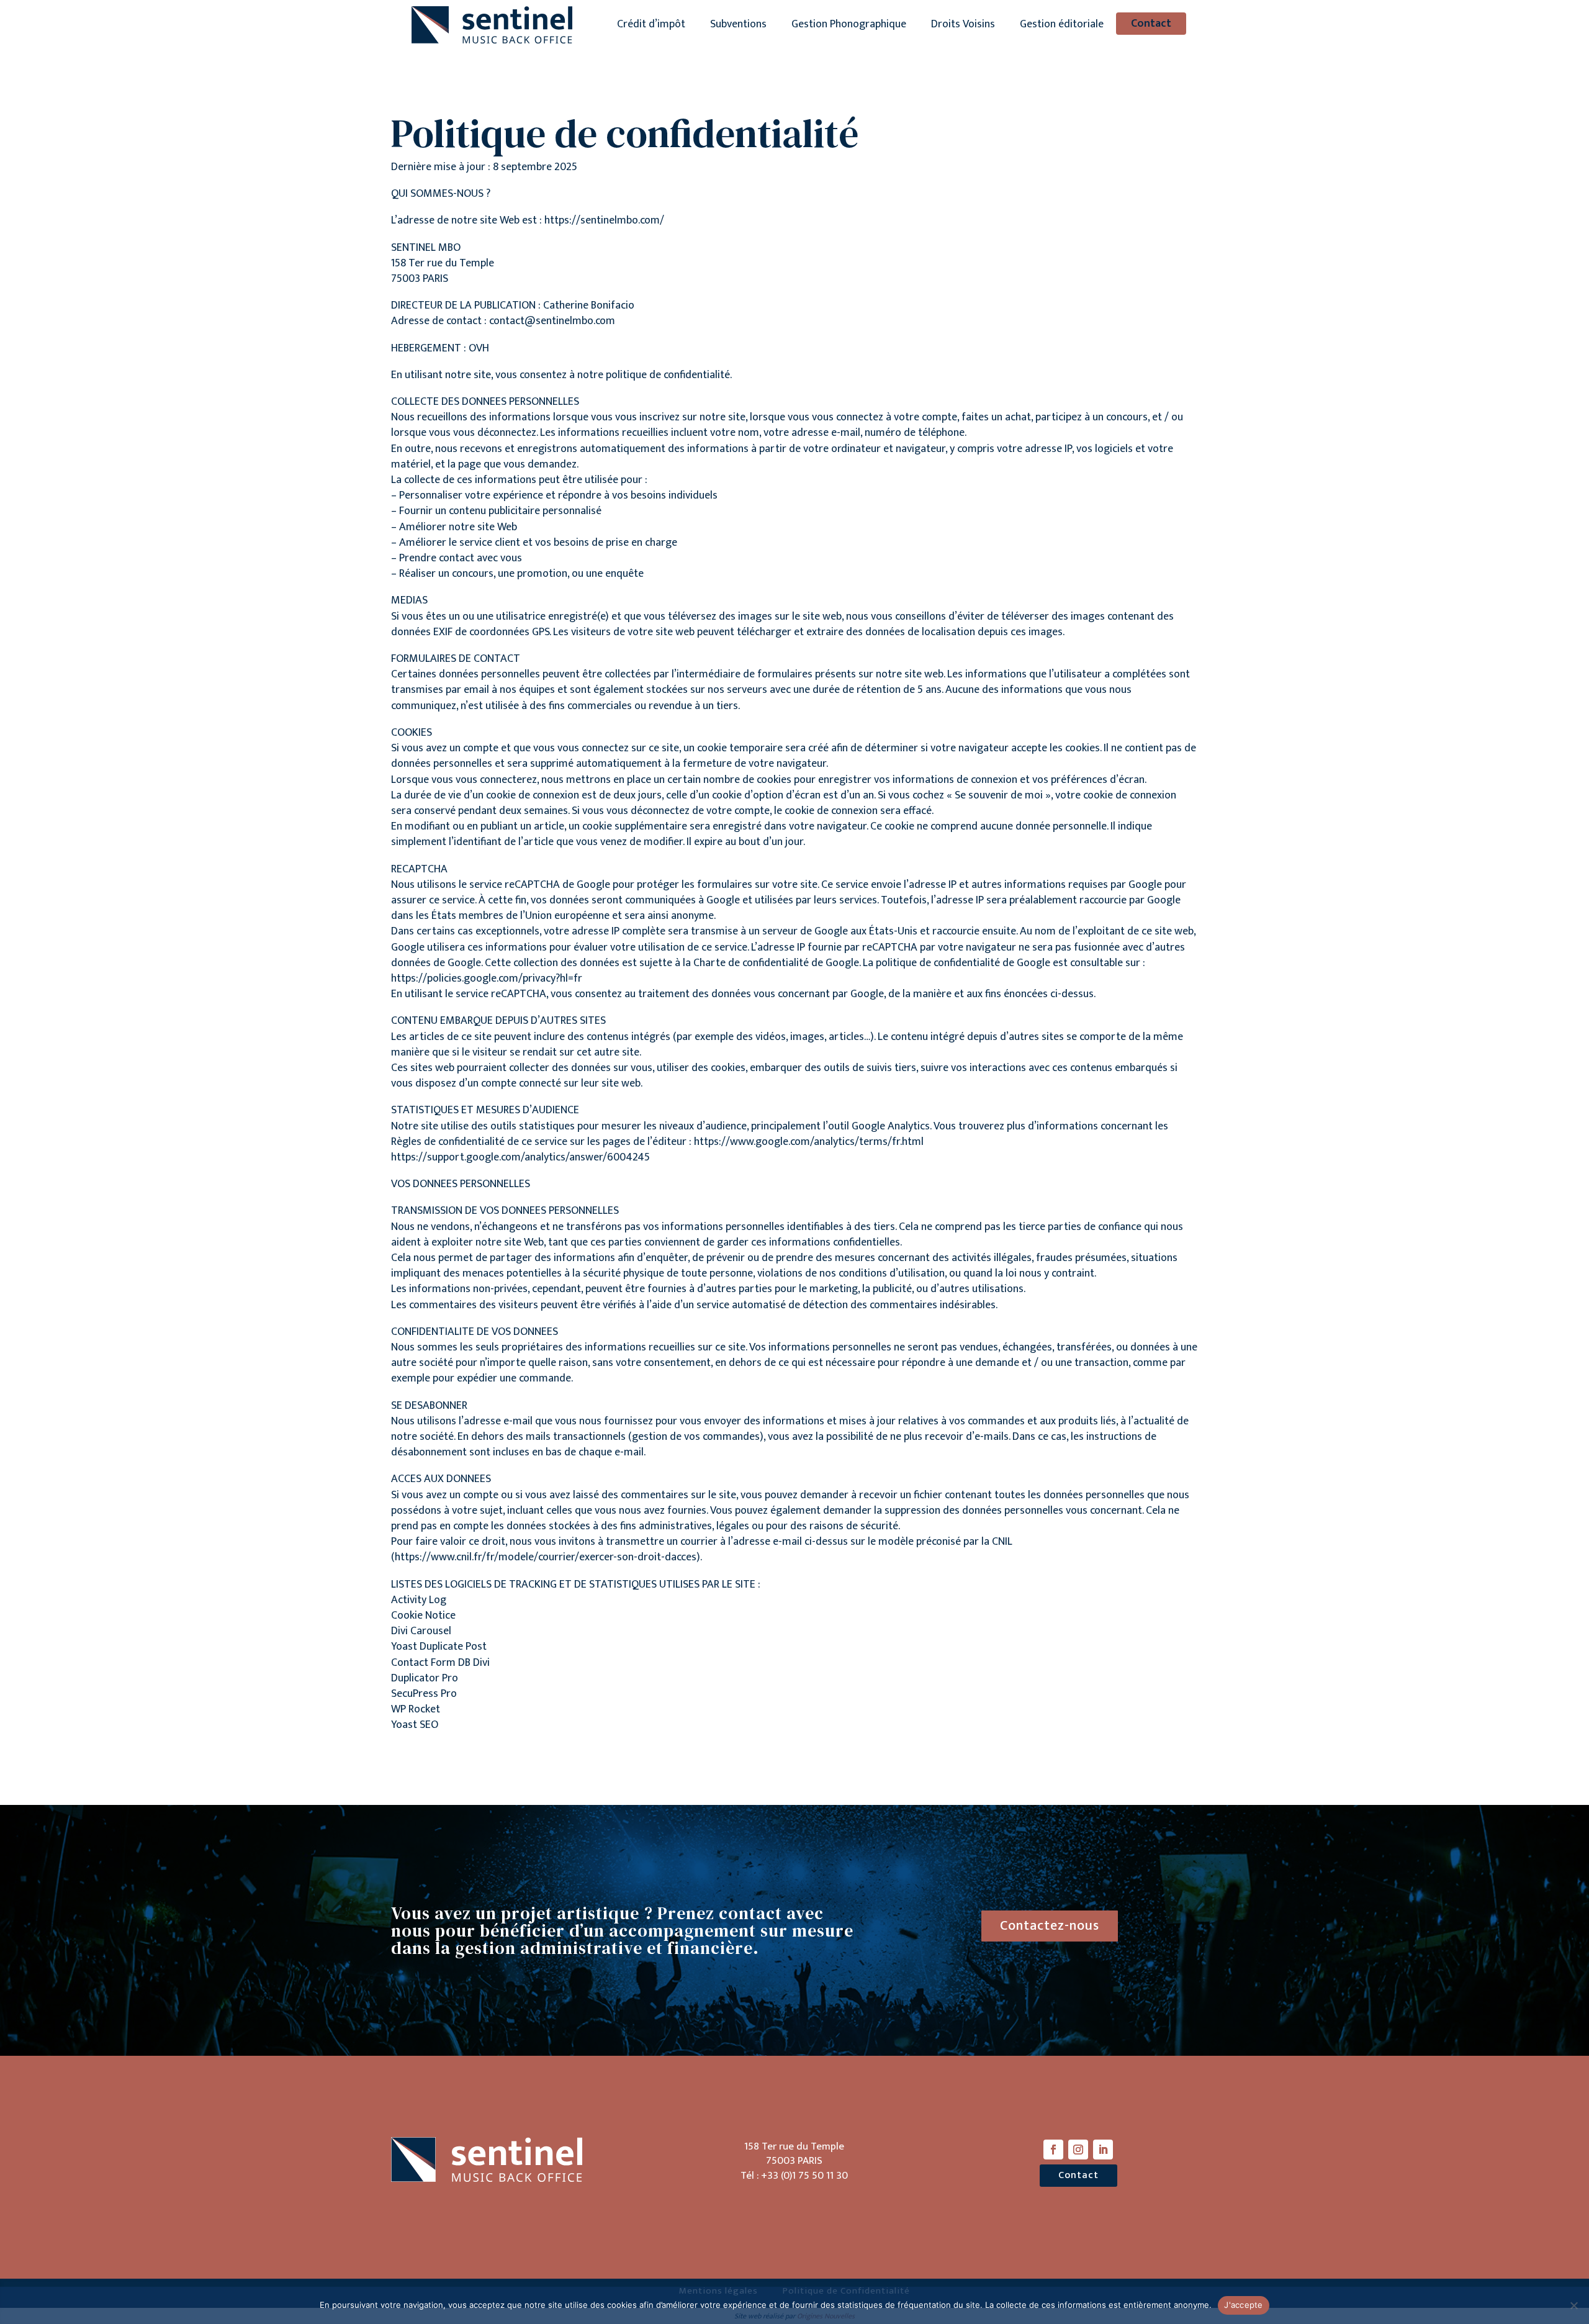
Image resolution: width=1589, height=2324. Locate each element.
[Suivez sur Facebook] (1053, 2150)
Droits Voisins (963, 26)
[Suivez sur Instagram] (1078, 2150)
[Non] (1573, 2305)
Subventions (738, 26)
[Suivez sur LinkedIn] (1103, 2150)
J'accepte (1243, 2305)
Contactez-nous (1050, 1926)
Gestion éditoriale (1062, 26)
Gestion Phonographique (849, 26)
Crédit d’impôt (651, 26)
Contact (1151, 24)
